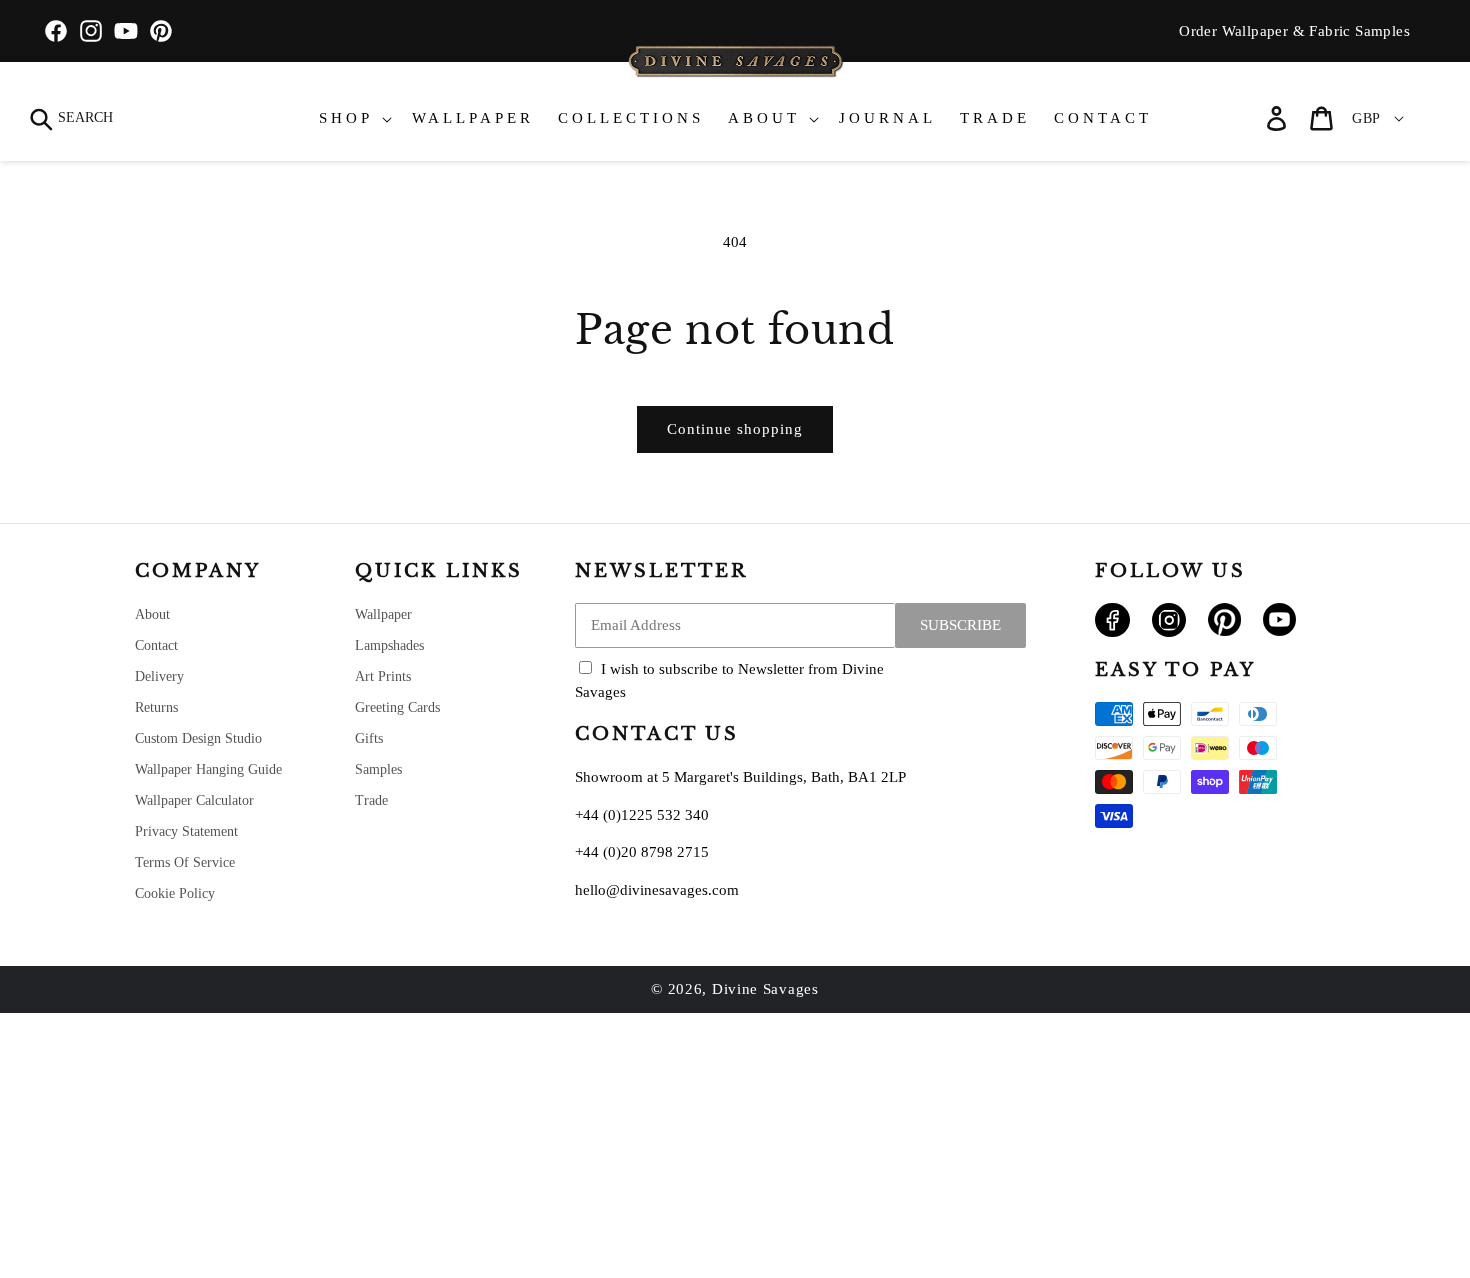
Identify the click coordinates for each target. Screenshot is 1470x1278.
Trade (371, 800)
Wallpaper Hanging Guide (208, 769)
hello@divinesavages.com (657, 890)
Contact (156, 645)
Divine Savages (765, 989)
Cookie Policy (175, 893)
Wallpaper (383, 614)
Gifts (369, 738)
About (152, 614)
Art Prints (383, 676)
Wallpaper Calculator (194, 800)
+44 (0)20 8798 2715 (642, 852)
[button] (72, 118)
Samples (378, 769)
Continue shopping (735, 429)
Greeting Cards (397, 707)
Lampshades (389, 645)
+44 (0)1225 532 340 (642, 815)
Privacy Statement (186, 831)
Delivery (159, 676)
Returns (156, 707)
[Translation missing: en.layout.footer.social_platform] (1112, 632)
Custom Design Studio (198, 738)
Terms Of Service (185, 862)
